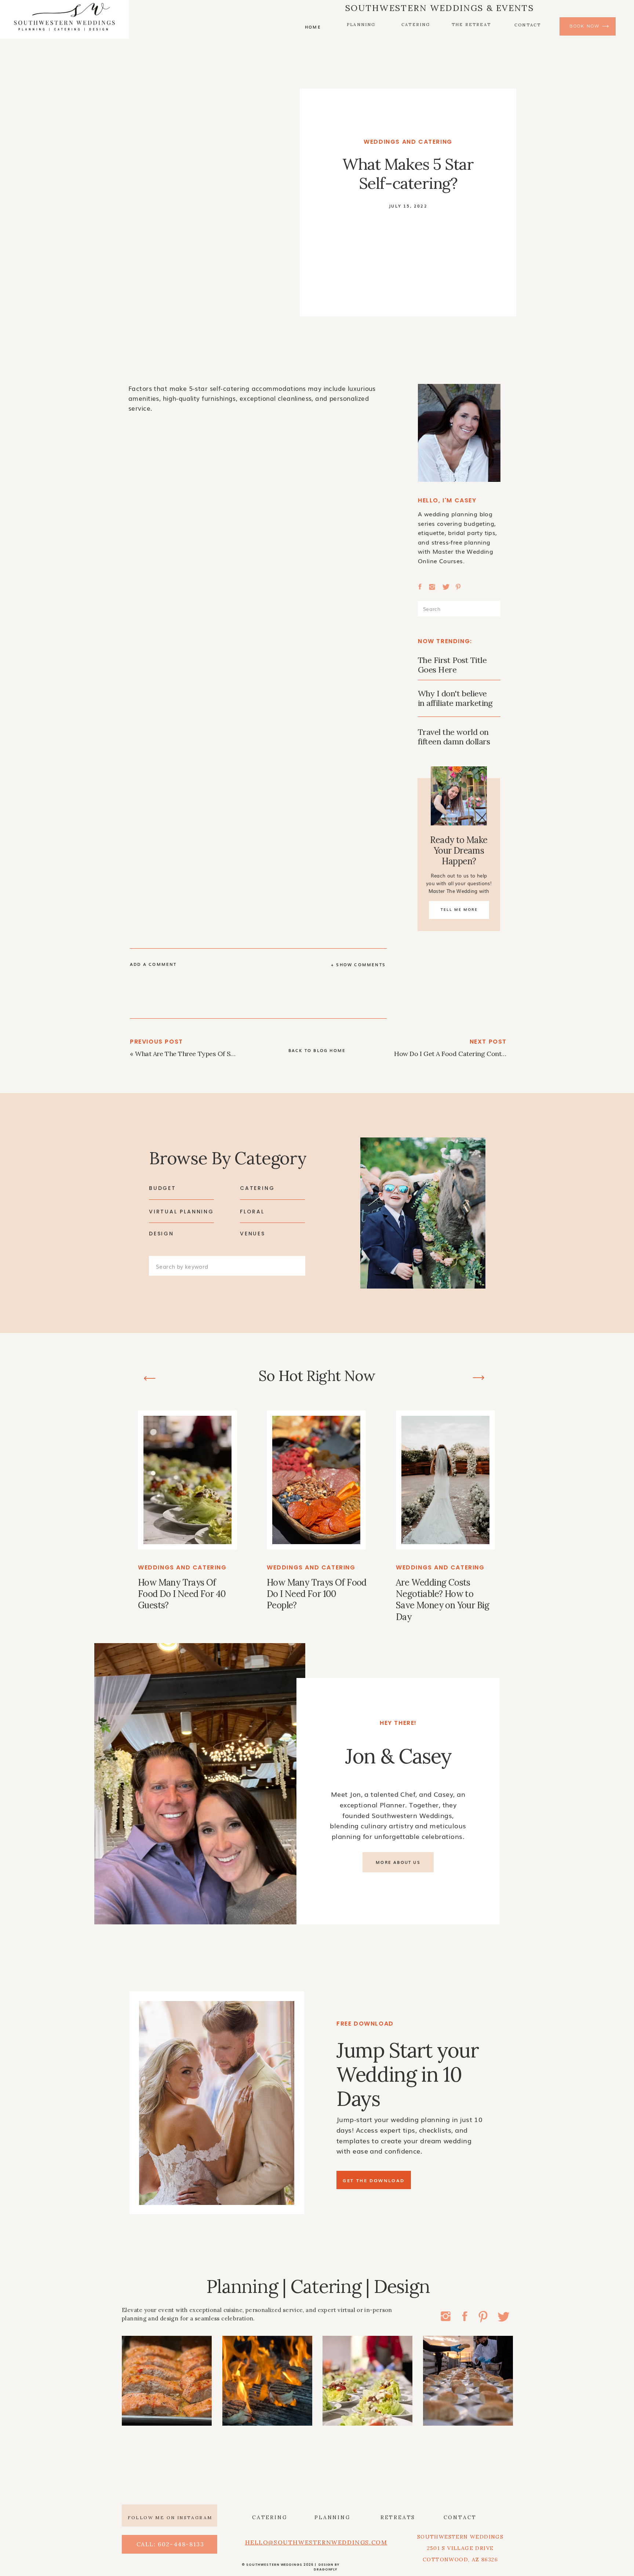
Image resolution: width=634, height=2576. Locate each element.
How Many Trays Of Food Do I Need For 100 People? (317, 1594)
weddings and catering (408, 142)
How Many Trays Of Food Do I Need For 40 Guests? (182, 1594)
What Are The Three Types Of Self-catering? (202, 1054)
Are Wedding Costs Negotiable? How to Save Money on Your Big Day (443, 1600)
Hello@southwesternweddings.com (316, 2542)
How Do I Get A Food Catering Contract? (455, 1054)
